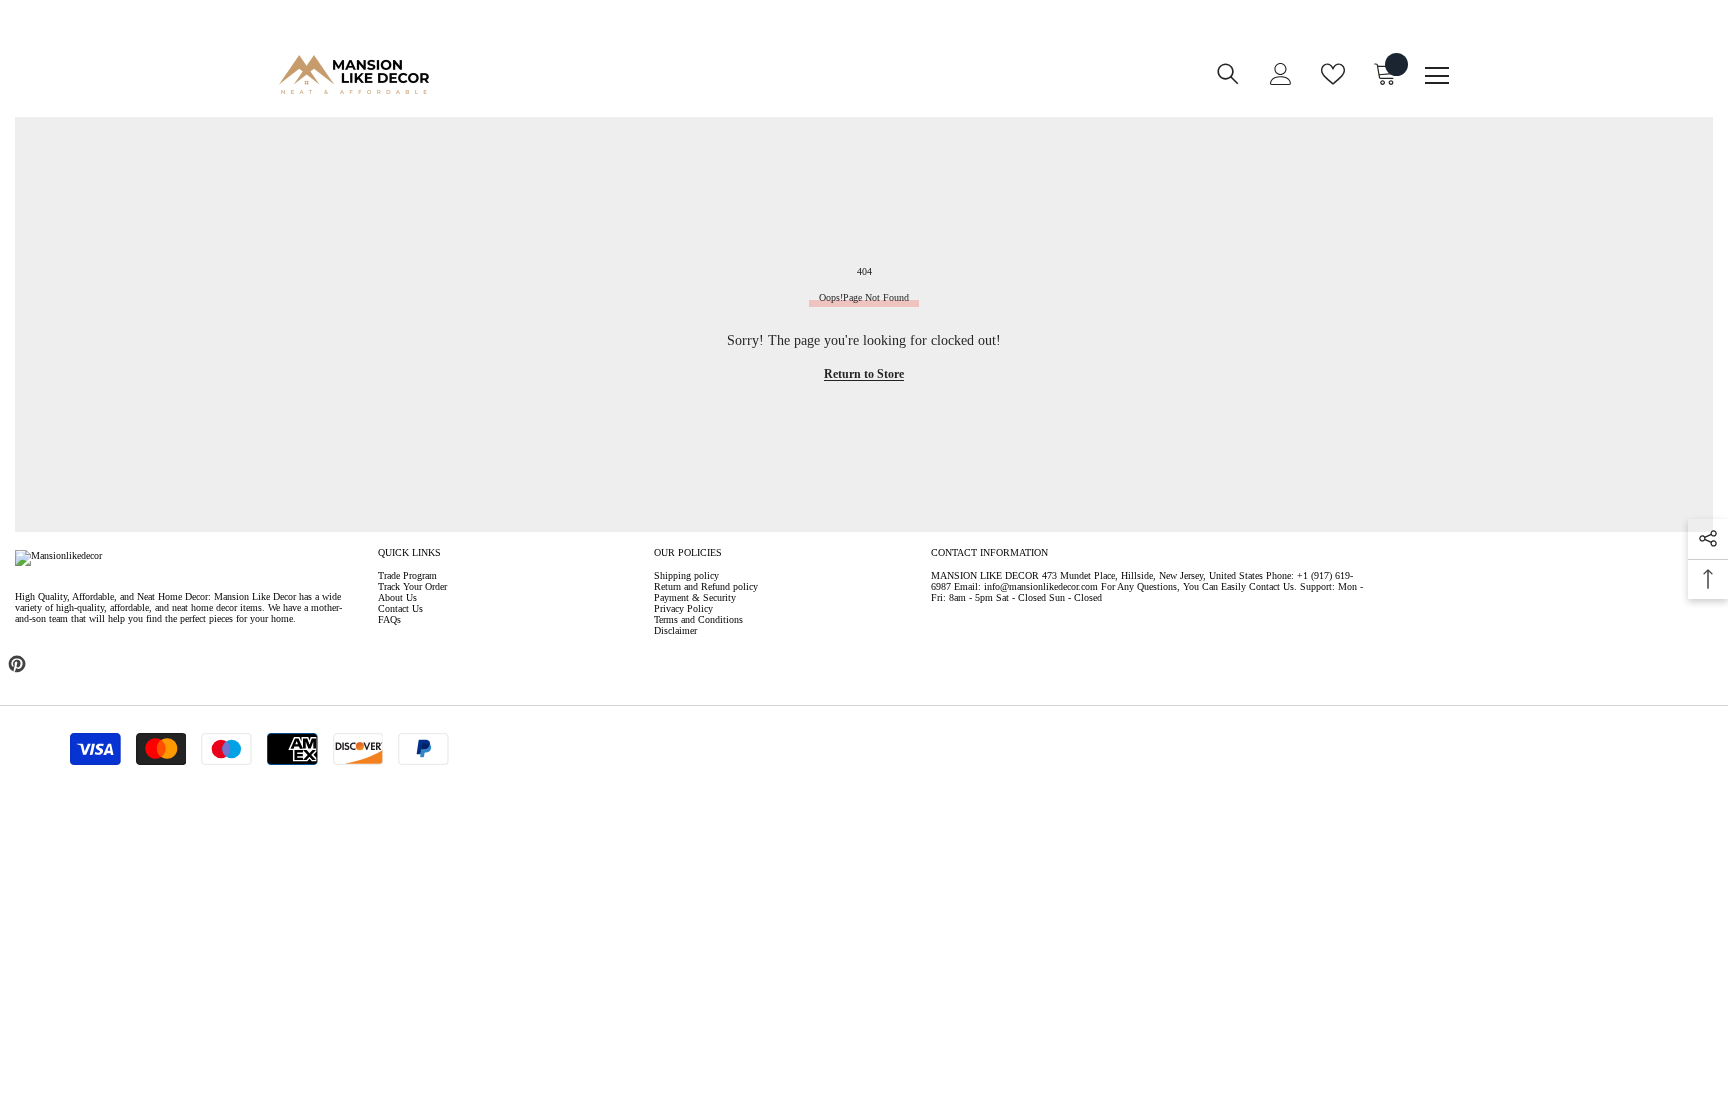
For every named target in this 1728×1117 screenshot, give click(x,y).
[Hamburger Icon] (1437, 76)
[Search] (1228, 74)
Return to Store (864, 374)
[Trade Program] (767, 87)
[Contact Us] (807, 87)
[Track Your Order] (847, 87)
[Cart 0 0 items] (1385, 74)
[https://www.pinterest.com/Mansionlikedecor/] (17, 664)
